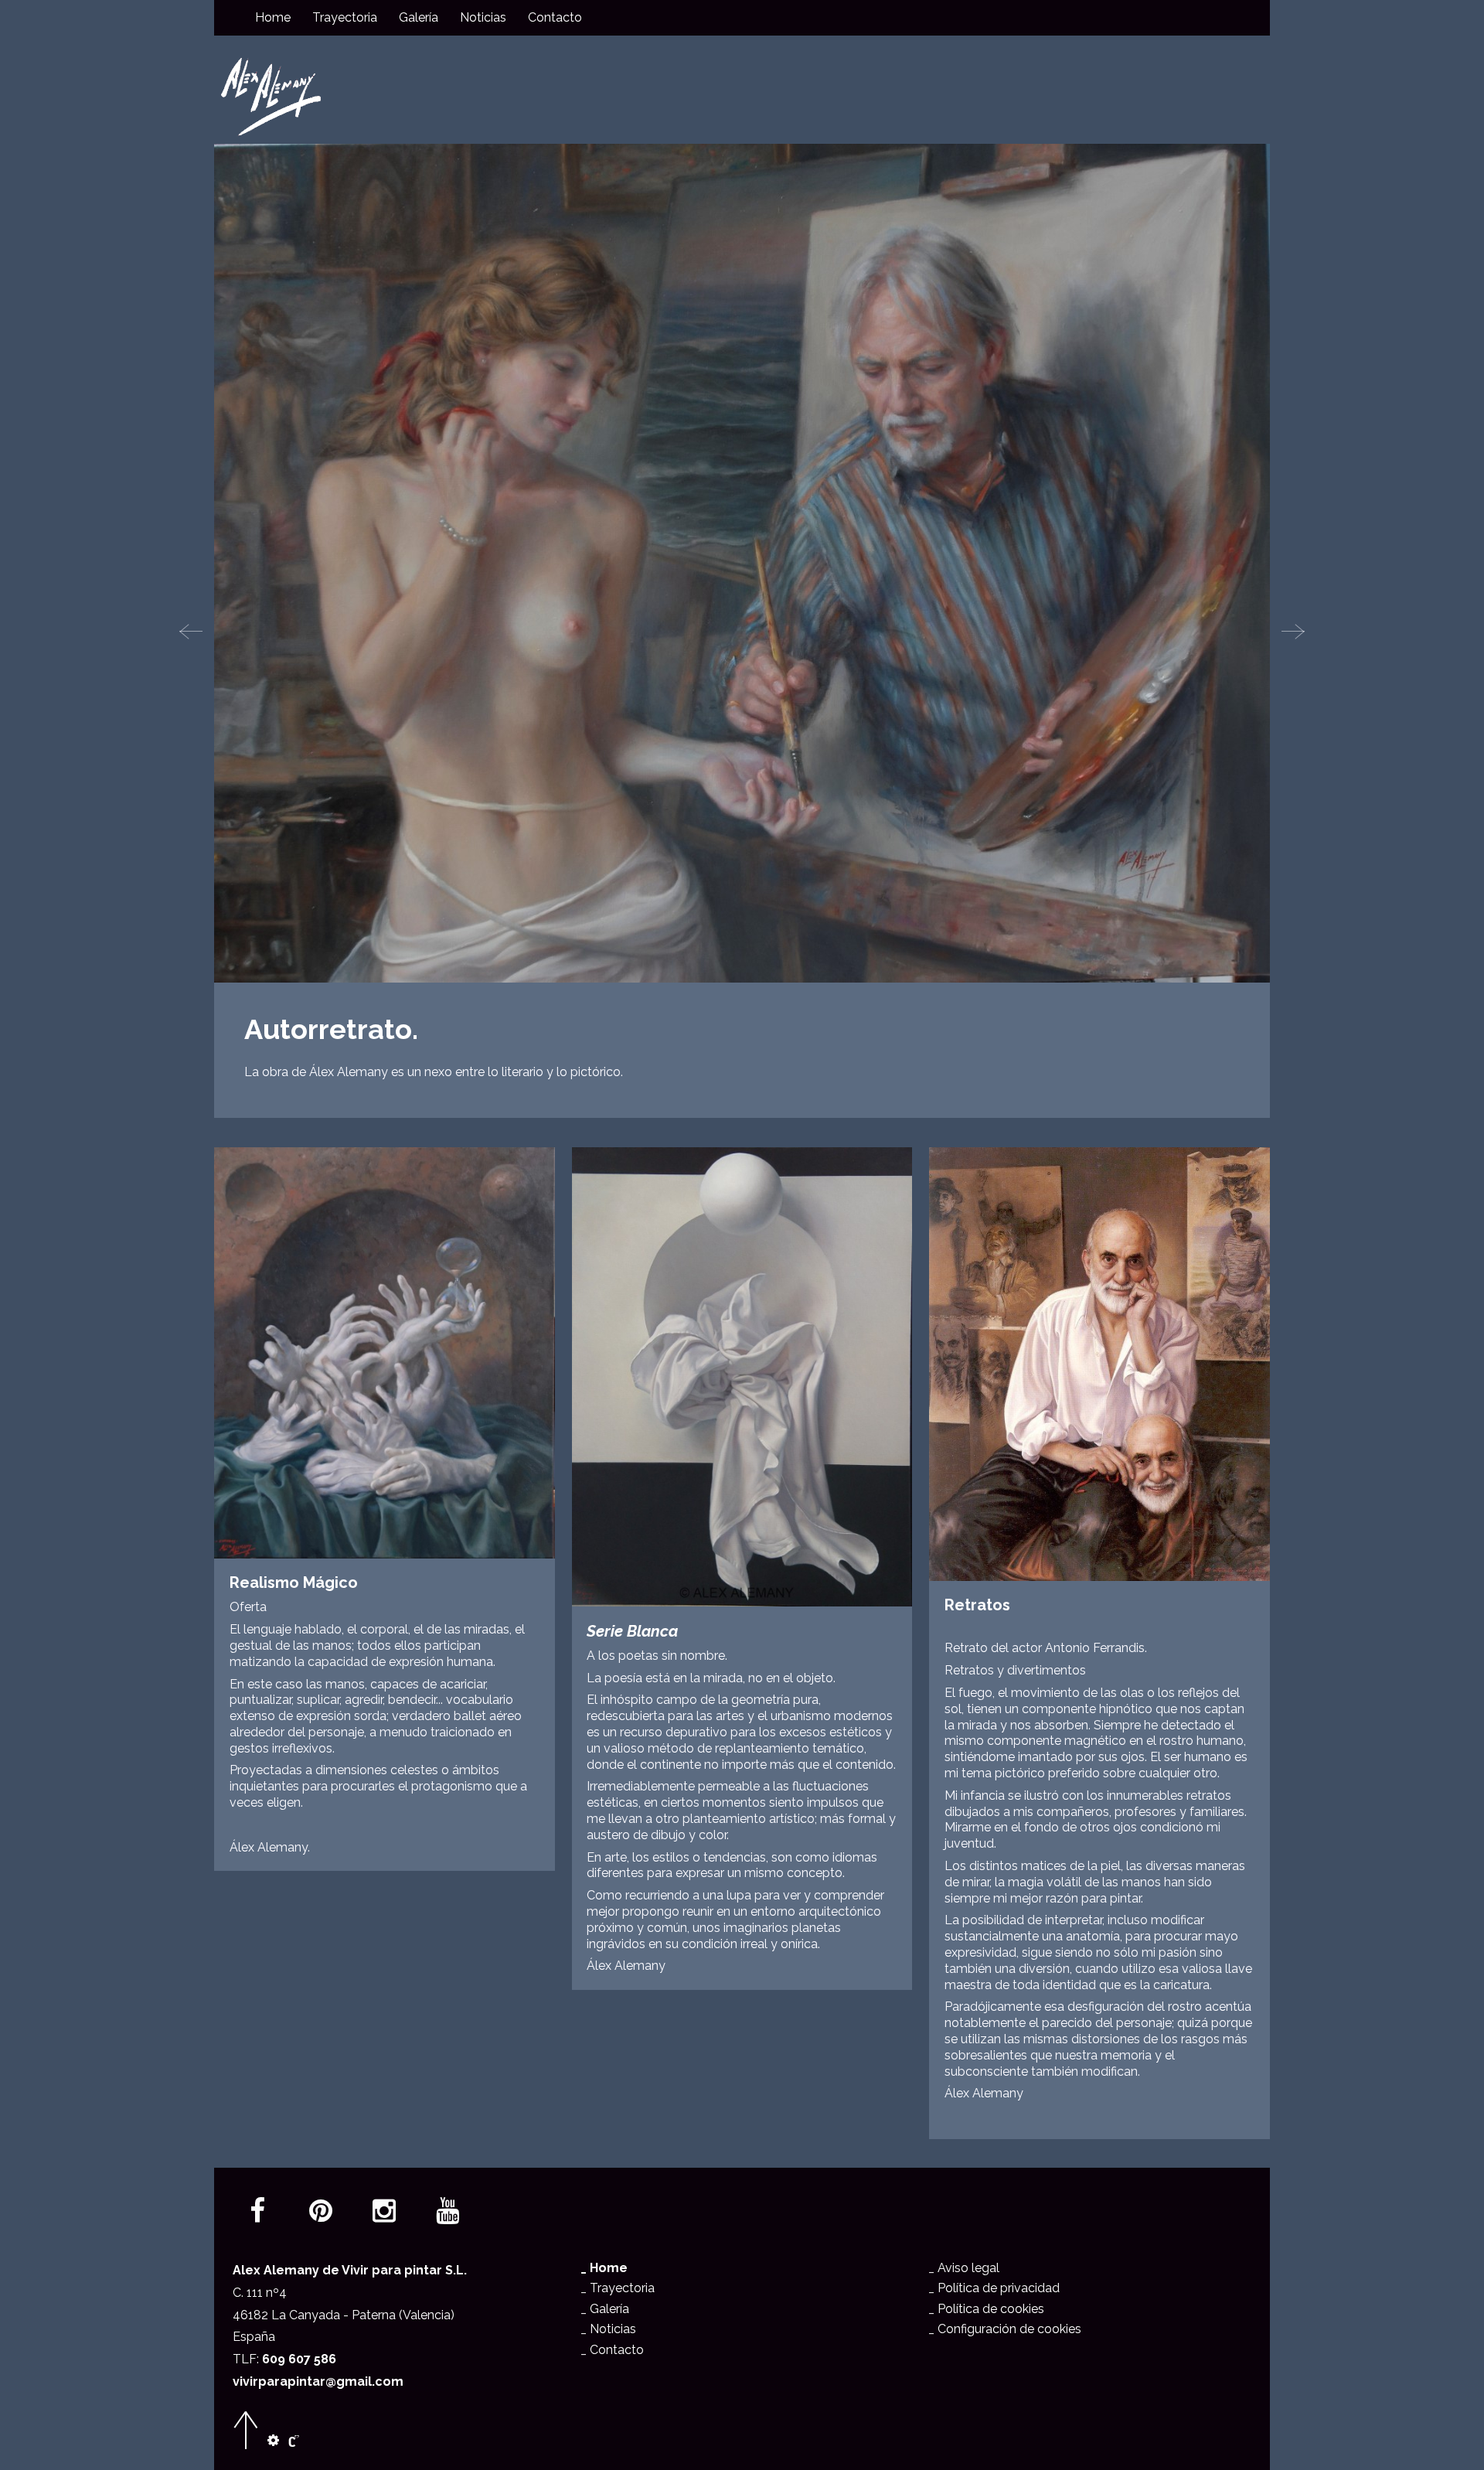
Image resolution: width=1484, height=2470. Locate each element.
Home (273, 17)
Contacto (555, 17)
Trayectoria (345, 17)
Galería (419, 17)
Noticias (483, 17)
